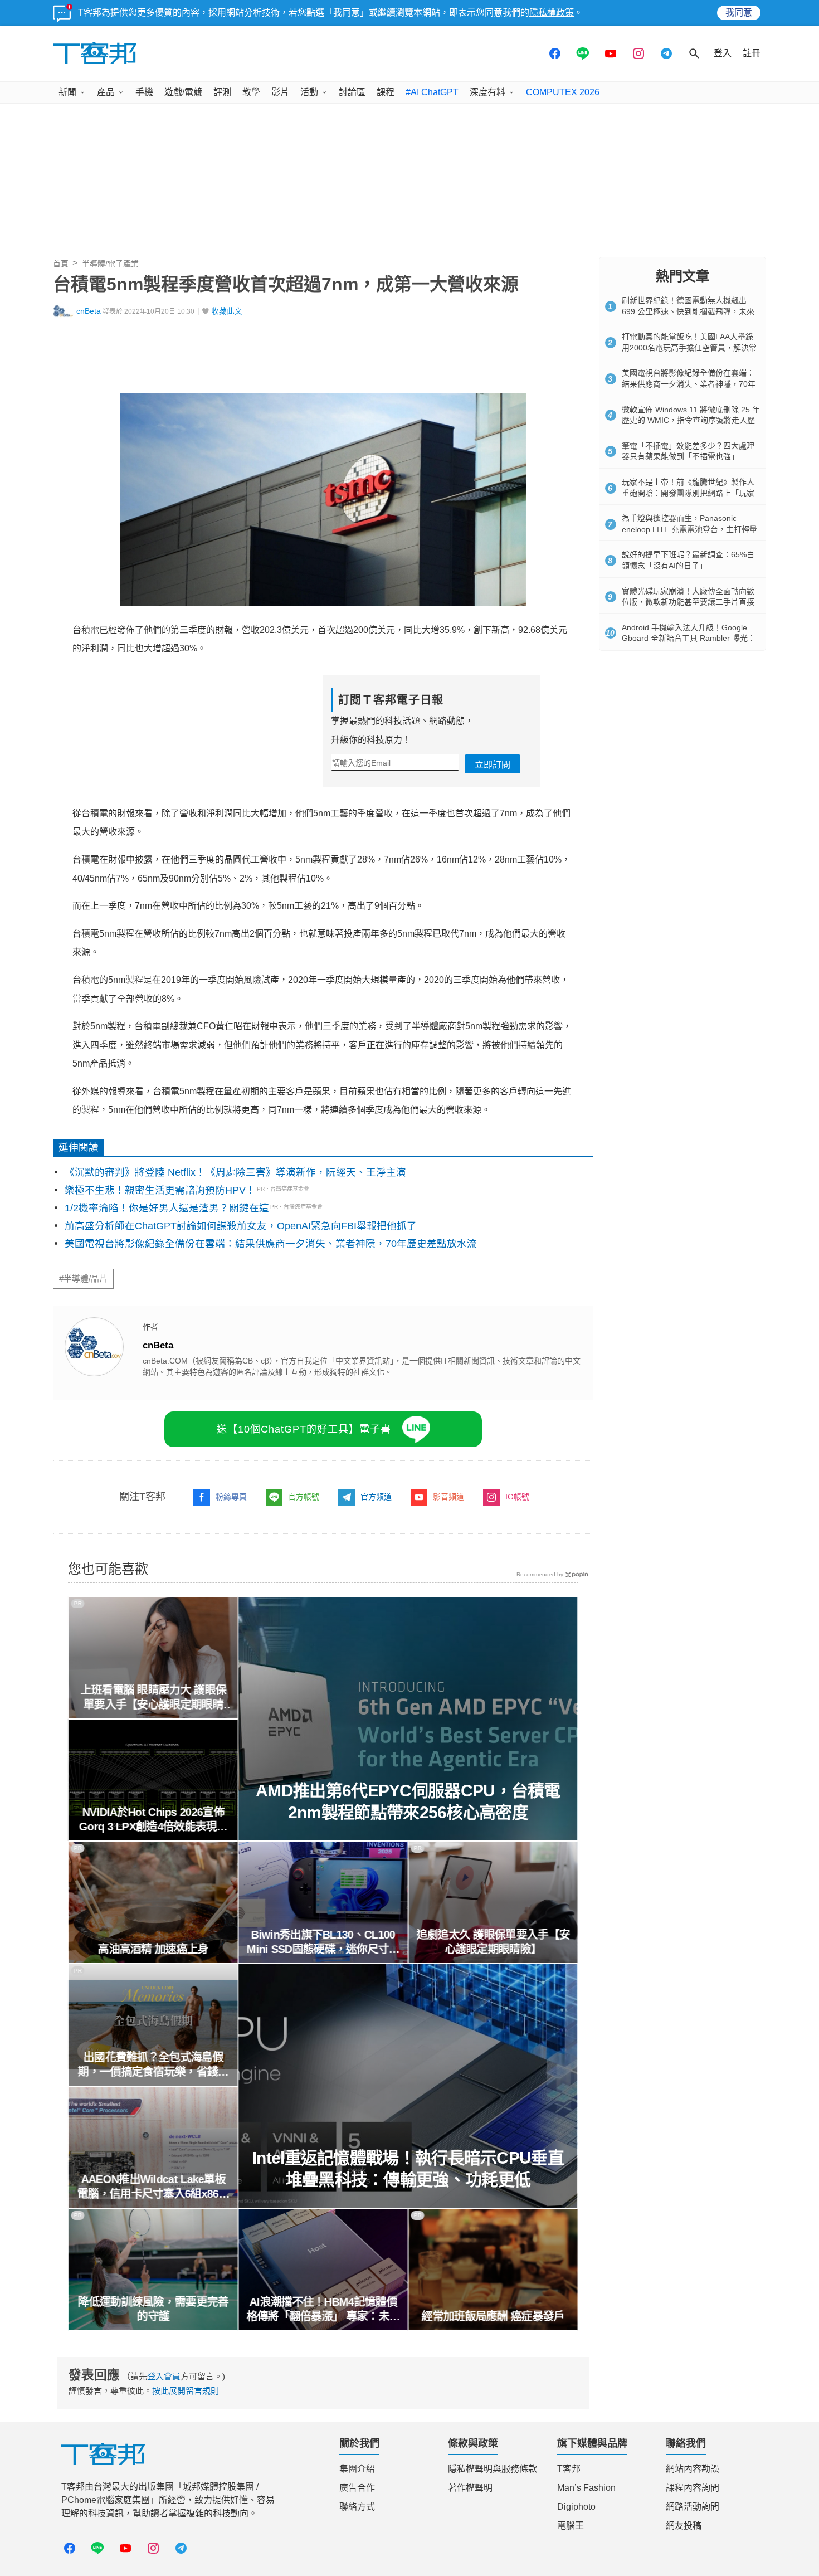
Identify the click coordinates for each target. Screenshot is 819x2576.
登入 (723, 53)
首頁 (61, 264)
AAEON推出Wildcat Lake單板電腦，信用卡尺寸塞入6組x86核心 (153, 2187)
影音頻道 (448, 1497)
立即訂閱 (493, 765)
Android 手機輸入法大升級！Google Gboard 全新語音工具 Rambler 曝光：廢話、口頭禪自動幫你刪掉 (689, 638)
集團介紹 (357, 2469)
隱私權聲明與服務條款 (493, 2469)
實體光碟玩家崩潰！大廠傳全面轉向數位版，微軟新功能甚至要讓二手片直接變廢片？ (688, 602)
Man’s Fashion (586, 2488)
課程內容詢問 (693, 2488)
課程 (386, 92)
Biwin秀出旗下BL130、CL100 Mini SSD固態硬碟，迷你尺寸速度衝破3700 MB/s (323, 1942)
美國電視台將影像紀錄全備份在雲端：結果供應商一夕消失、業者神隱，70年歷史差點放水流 (271, 1244)
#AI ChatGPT (432, 92)
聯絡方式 (357, 2507)
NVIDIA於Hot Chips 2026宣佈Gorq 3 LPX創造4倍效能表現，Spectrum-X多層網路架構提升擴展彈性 (153, 1820)
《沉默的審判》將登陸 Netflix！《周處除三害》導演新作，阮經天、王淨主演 (235, 1172)
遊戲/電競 (183, 92)
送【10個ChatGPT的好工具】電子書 (304, 1429)
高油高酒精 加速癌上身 (153, 1949)
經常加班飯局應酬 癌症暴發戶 (493, 2316)
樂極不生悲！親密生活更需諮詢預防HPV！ (160, 1190)
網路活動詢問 (693, 2507)
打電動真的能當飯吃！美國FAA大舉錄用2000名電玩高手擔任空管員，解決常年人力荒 (689, 347)
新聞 (67, 92)
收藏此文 (227, 311)
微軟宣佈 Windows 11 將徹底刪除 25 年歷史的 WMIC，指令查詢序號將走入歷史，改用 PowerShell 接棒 (691, 420)
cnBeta (89, 311)
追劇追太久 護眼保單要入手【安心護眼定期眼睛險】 (493, 1942)
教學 (251, 92)
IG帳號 (517, 1497)
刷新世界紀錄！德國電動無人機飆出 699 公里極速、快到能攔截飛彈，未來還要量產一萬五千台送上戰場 (688, 311)
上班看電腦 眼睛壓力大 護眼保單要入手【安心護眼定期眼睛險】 (153, 1698)
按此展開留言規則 (186, 2391)
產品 (106, 92)
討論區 (352, 92)
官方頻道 (376, 1497)
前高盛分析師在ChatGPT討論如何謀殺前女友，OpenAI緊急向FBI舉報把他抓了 (241, 1226)
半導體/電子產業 (110, 264)
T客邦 (569, 2469)
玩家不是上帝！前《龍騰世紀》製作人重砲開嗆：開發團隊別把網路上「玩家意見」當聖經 (688, 493)
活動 (309, 92)
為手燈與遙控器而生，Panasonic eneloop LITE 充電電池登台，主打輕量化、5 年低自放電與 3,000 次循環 (689, 529)
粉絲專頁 (231, 1497)
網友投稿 (684, 2526)
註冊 (752, 53)
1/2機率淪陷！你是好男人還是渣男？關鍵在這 (167, 1208)
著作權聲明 (470, 2488)
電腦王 (571, 2526)
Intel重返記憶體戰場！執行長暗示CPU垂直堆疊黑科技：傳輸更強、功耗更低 (408, 2169)
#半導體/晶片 (83, 1279)
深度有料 (487, 92)
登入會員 (164, 2376)
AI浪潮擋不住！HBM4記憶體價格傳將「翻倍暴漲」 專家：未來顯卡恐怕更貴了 (323, 2310)
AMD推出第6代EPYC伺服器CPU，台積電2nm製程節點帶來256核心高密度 (408, 1801)
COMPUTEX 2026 (563, 92)
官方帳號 (304, 1497)
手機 (144, 92)
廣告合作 (357, 2488)
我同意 (739, 13)
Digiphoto (576, 2507)
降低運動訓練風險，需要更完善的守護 (153, 2309)
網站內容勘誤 (693, 2469)
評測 (222, 92)
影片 (280, 92)
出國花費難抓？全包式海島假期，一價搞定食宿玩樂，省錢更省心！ (153, 2065)
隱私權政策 (552, 13)
